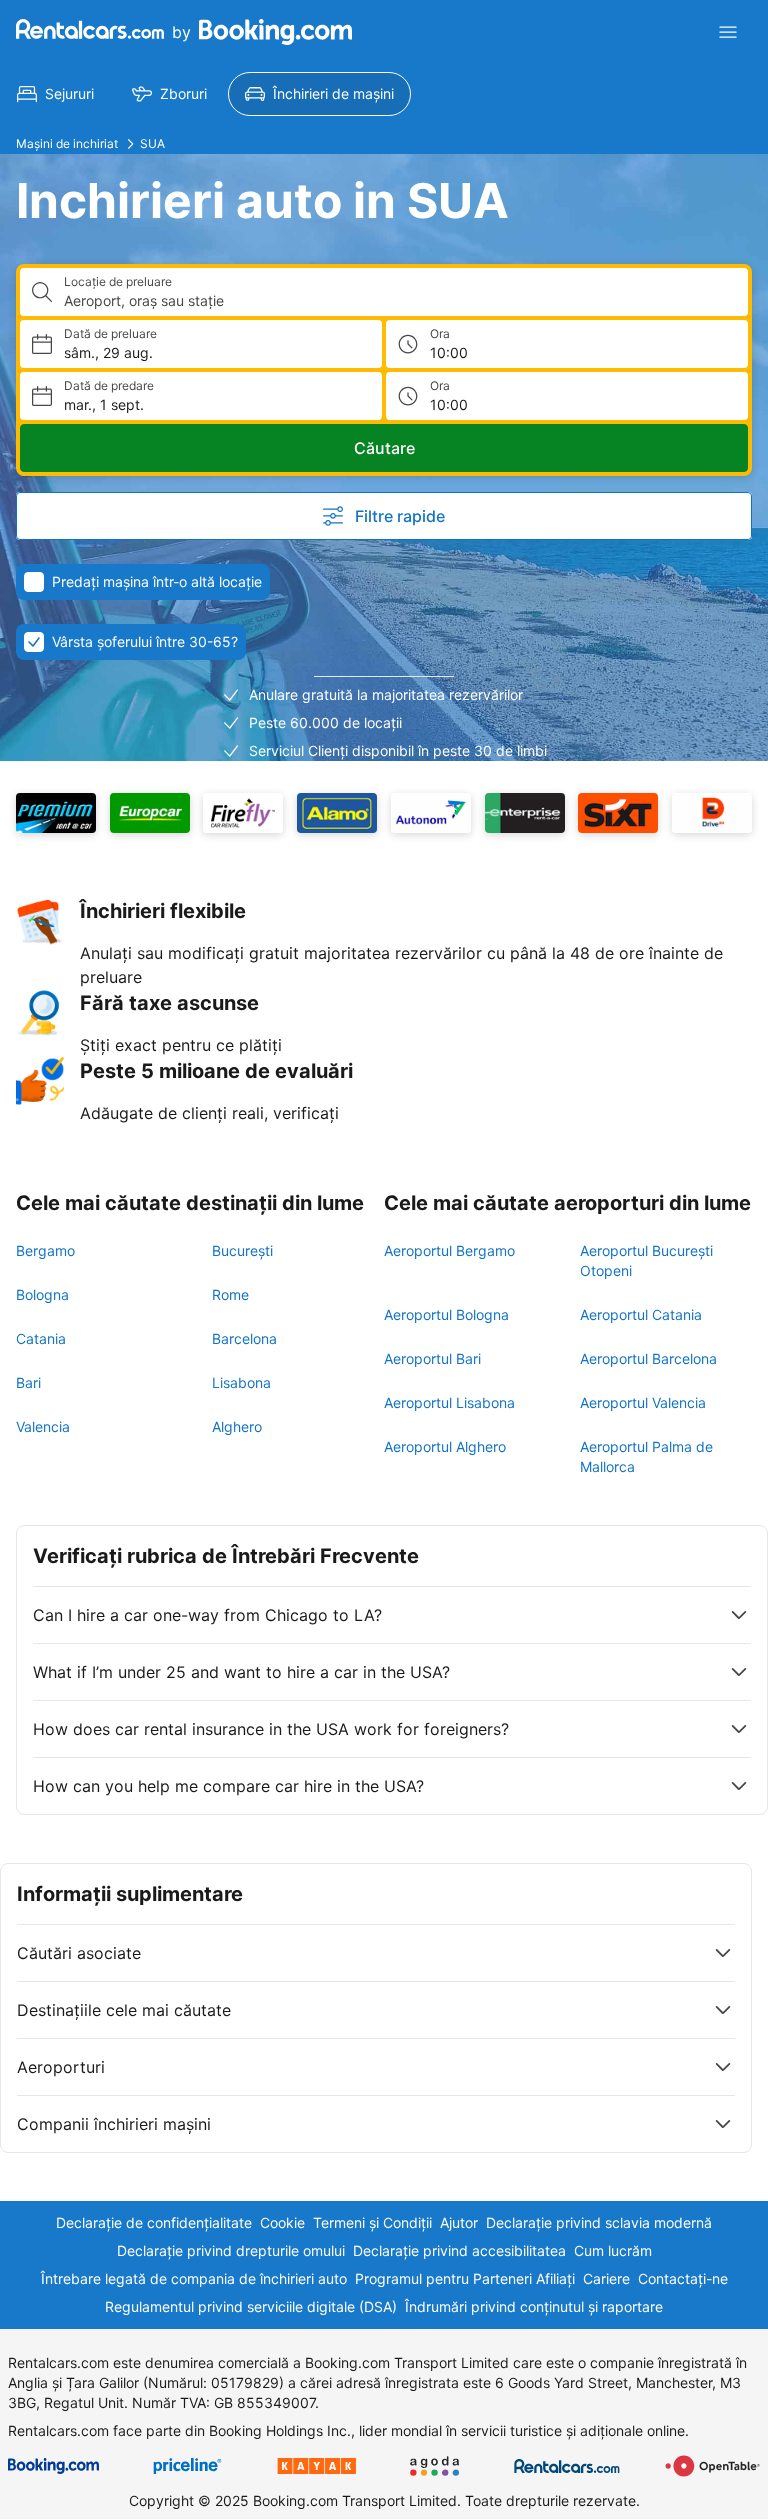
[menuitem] (55, 94)
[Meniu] (728, 32)
